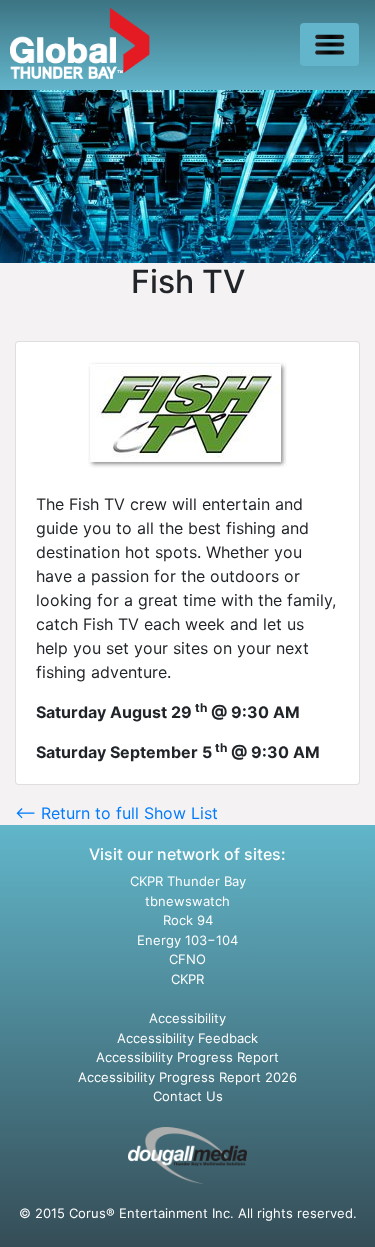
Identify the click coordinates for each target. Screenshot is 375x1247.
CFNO (187, 959)
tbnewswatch (187, 901)
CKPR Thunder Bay (188, 881)
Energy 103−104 (187, 940)
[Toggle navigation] (329, 44)
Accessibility (187, 1018)
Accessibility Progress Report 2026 (187, 1077)
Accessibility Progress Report (187, 1057)
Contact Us (188, 1096)
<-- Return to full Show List (116, 813)
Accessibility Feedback (187, 1038)
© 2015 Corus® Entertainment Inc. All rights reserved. (188, 1213)
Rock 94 (188, 920)
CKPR (187, 979)
